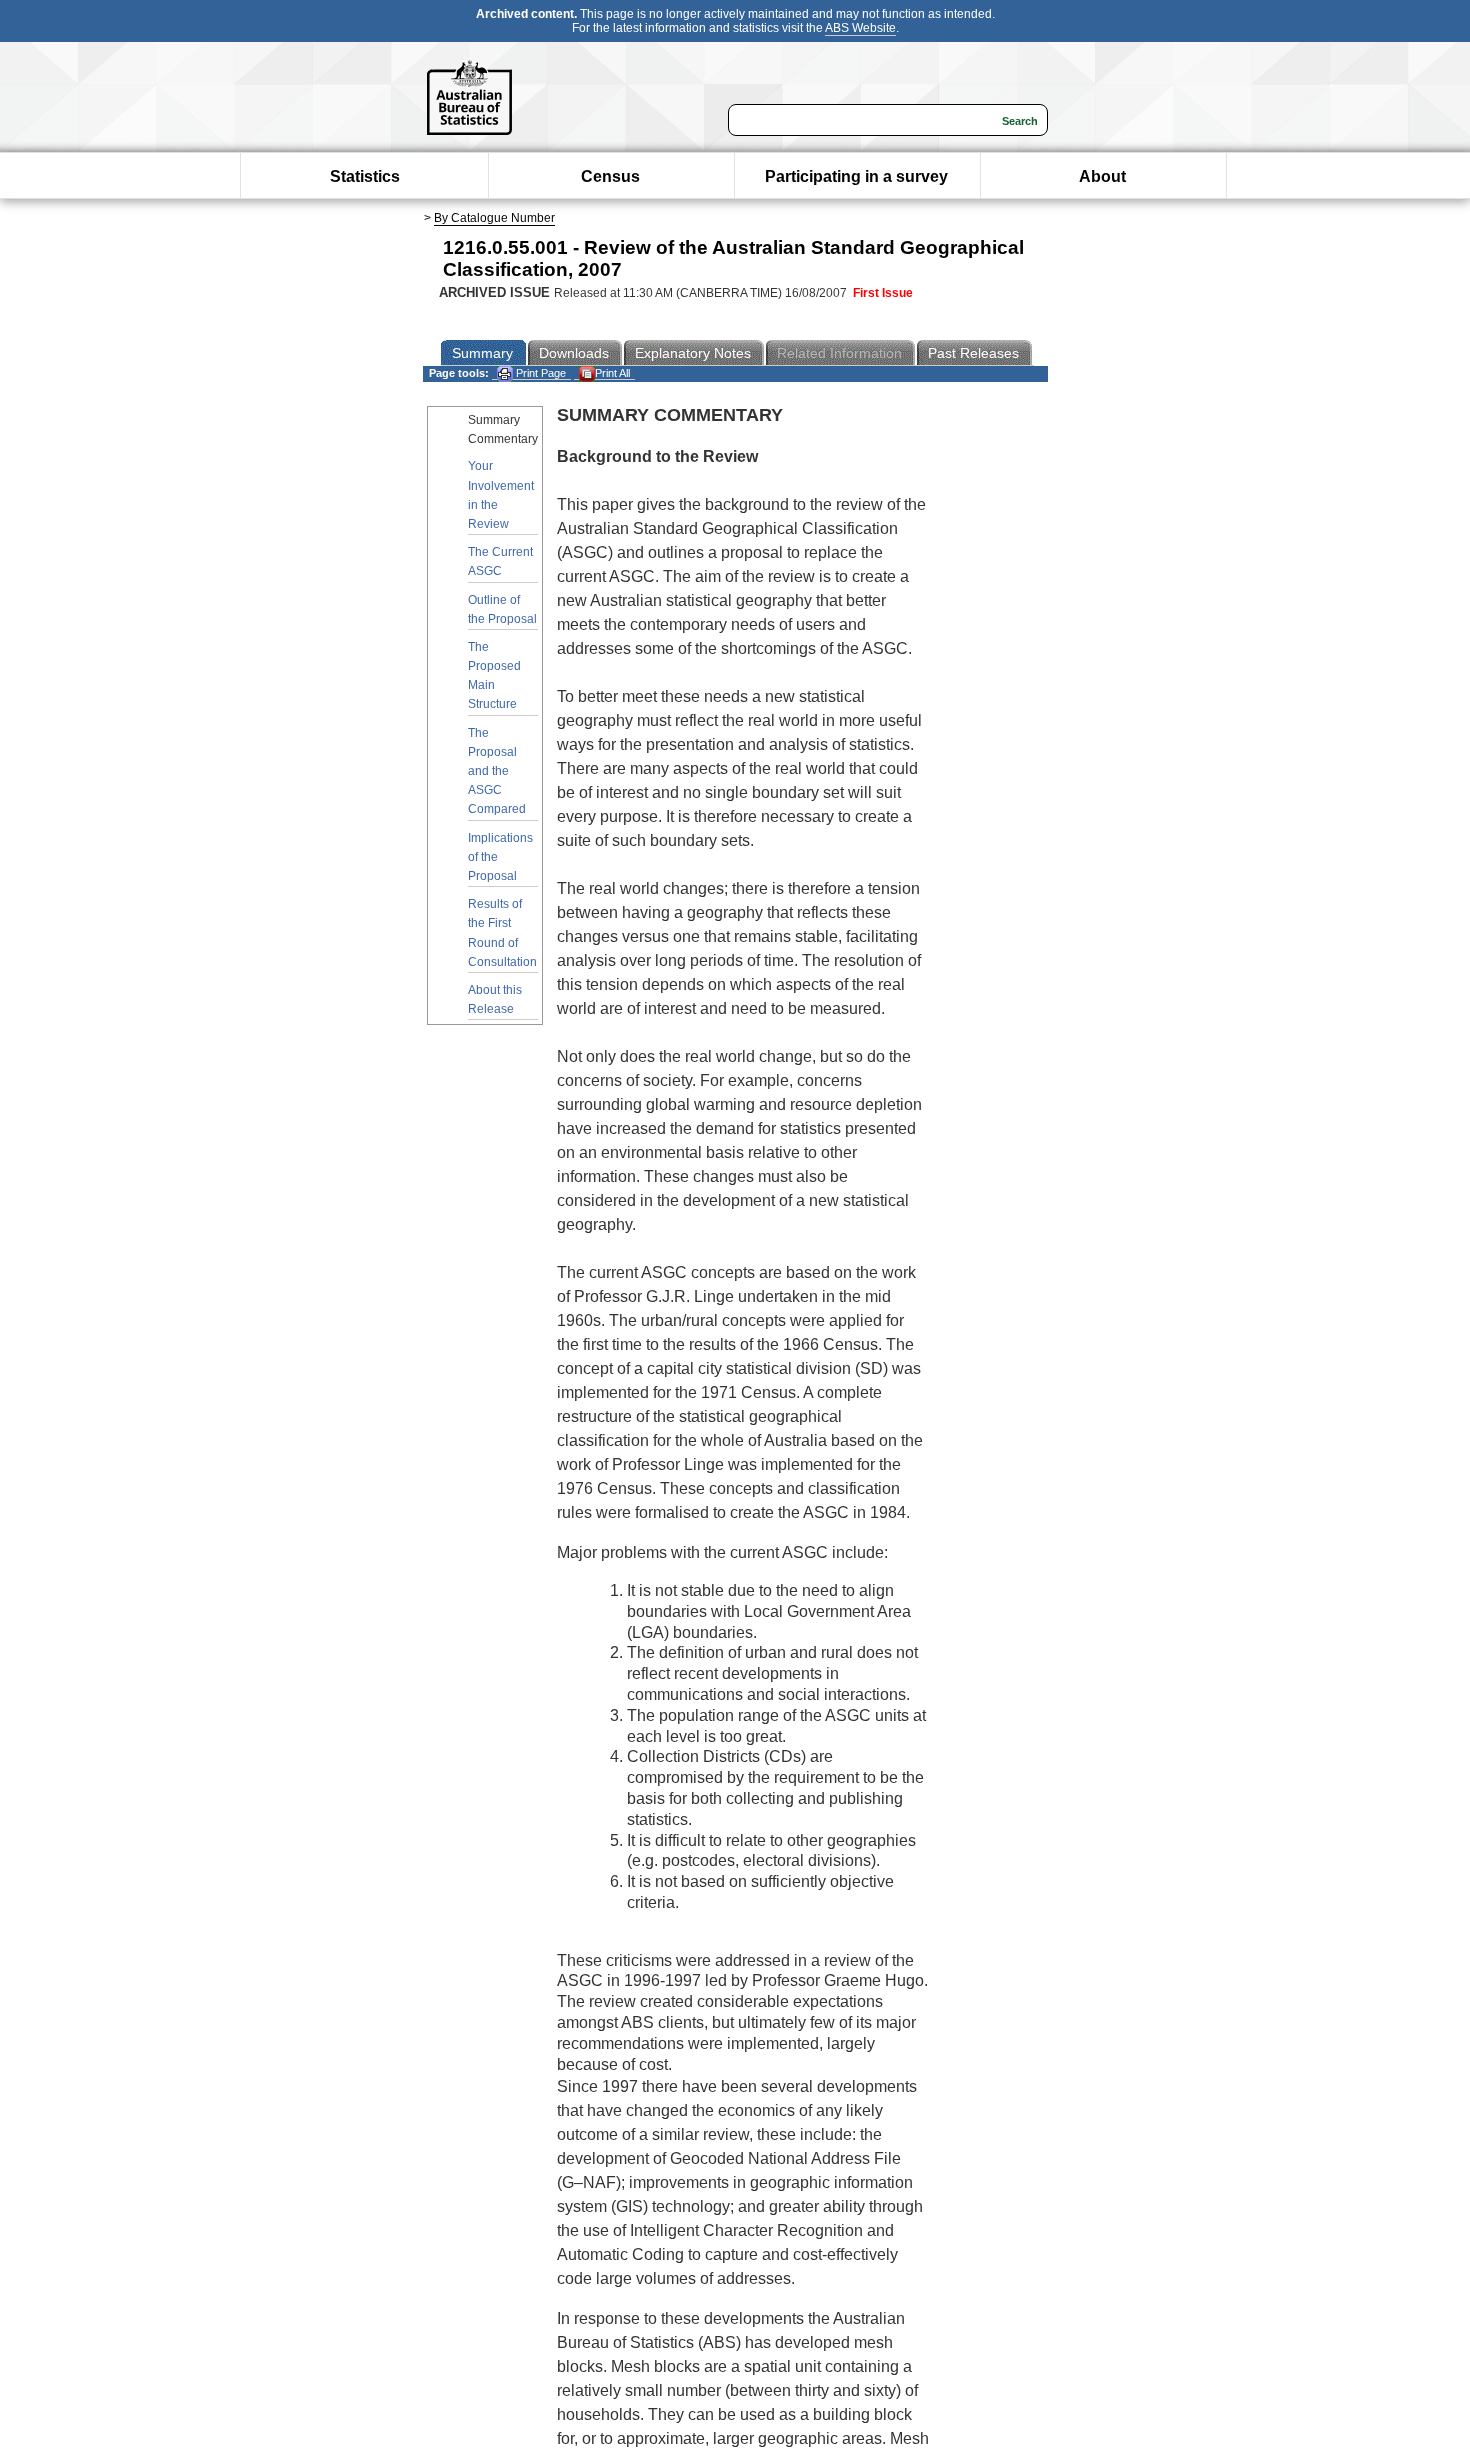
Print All (612, 373)
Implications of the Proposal (500, 857)
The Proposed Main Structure (494, 676)
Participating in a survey (856, 176)
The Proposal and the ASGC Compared (497, 771)
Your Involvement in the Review (501, 495)
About (1102, 176)
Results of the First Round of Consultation (502, 933)
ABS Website (860, 28)
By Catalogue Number (494, 218)
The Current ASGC (500, 561)
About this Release (495, 999)
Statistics (365, 176)
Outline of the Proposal (502, 609)
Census (610, 176)
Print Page (539, 373)
